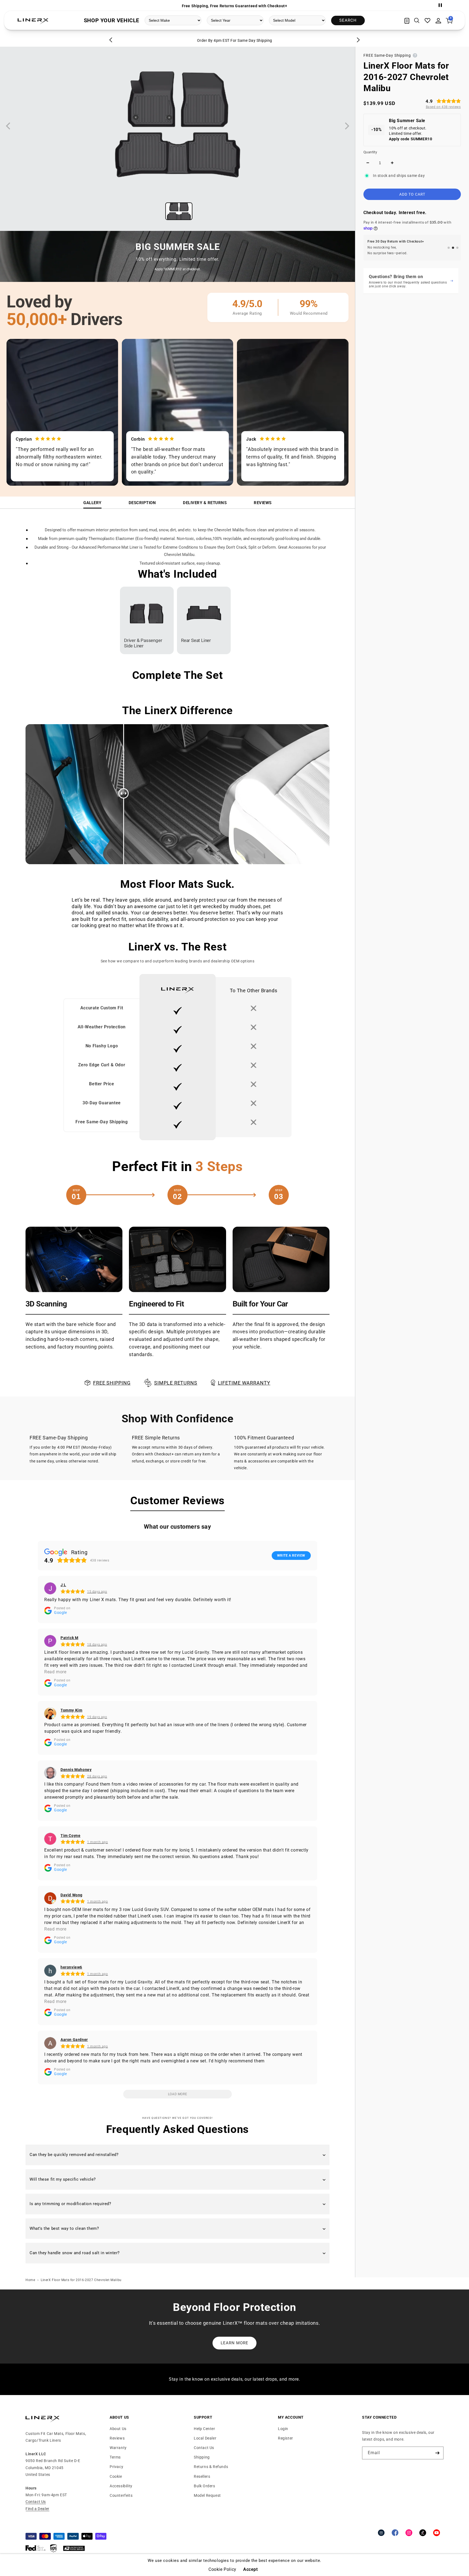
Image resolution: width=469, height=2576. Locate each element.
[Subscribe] (437, 2453)
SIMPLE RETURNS (176, 1383)
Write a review (291, 1556)
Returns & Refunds (211, 2467)
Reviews (263, 503)
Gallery (92, 503)
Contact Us (36, 2502)
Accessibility (121, 2486)
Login (283, 2429)
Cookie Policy (222, 2569)
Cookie (116, 2476)
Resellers (202, 2476)
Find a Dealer (37, 2509)
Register (286, 2438)
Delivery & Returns (205, 503)
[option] (234, 5)
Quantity (370, 152)
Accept (251, 2569)
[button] (417, 21)
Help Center (205, 2429)
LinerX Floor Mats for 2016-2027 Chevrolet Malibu (81, 2280)
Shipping (202, 2457)
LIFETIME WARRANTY (244, 1383)
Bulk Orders (205, 2486)
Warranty (118, 2448)
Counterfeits (121, 2495)
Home (30, 2280)
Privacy (116, 2467)
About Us (118, 2429)
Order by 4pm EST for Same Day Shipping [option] (235, 40)
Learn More (234, 2343)
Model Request (207, 2495)
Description (142, 503)
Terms (115, 2457)
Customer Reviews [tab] (178, 1501)
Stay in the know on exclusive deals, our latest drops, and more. (234, 2379)
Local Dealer (205, 2438)
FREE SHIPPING (112, 1383)
